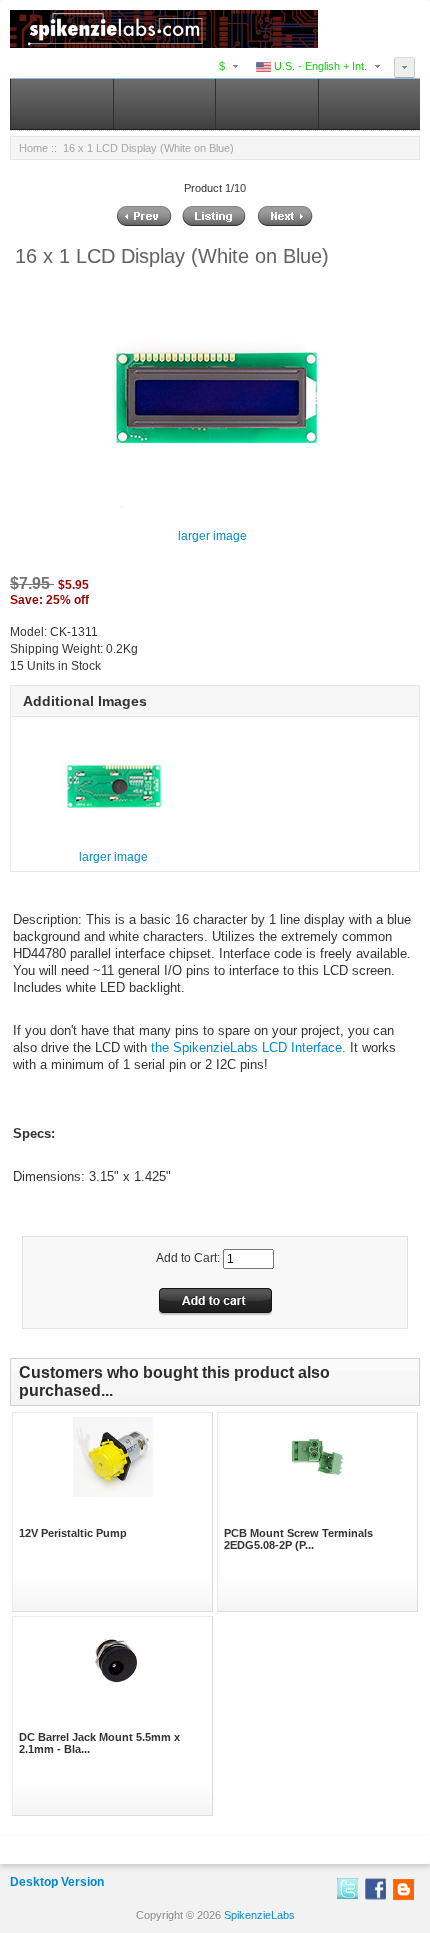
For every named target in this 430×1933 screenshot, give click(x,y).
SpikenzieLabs (259, 1915)
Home (33, 148)
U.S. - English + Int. (319, 66)
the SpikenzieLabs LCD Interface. (248, 1047)
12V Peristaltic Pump (73, 1533)
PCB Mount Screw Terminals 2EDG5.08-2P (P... (298, 1539)
